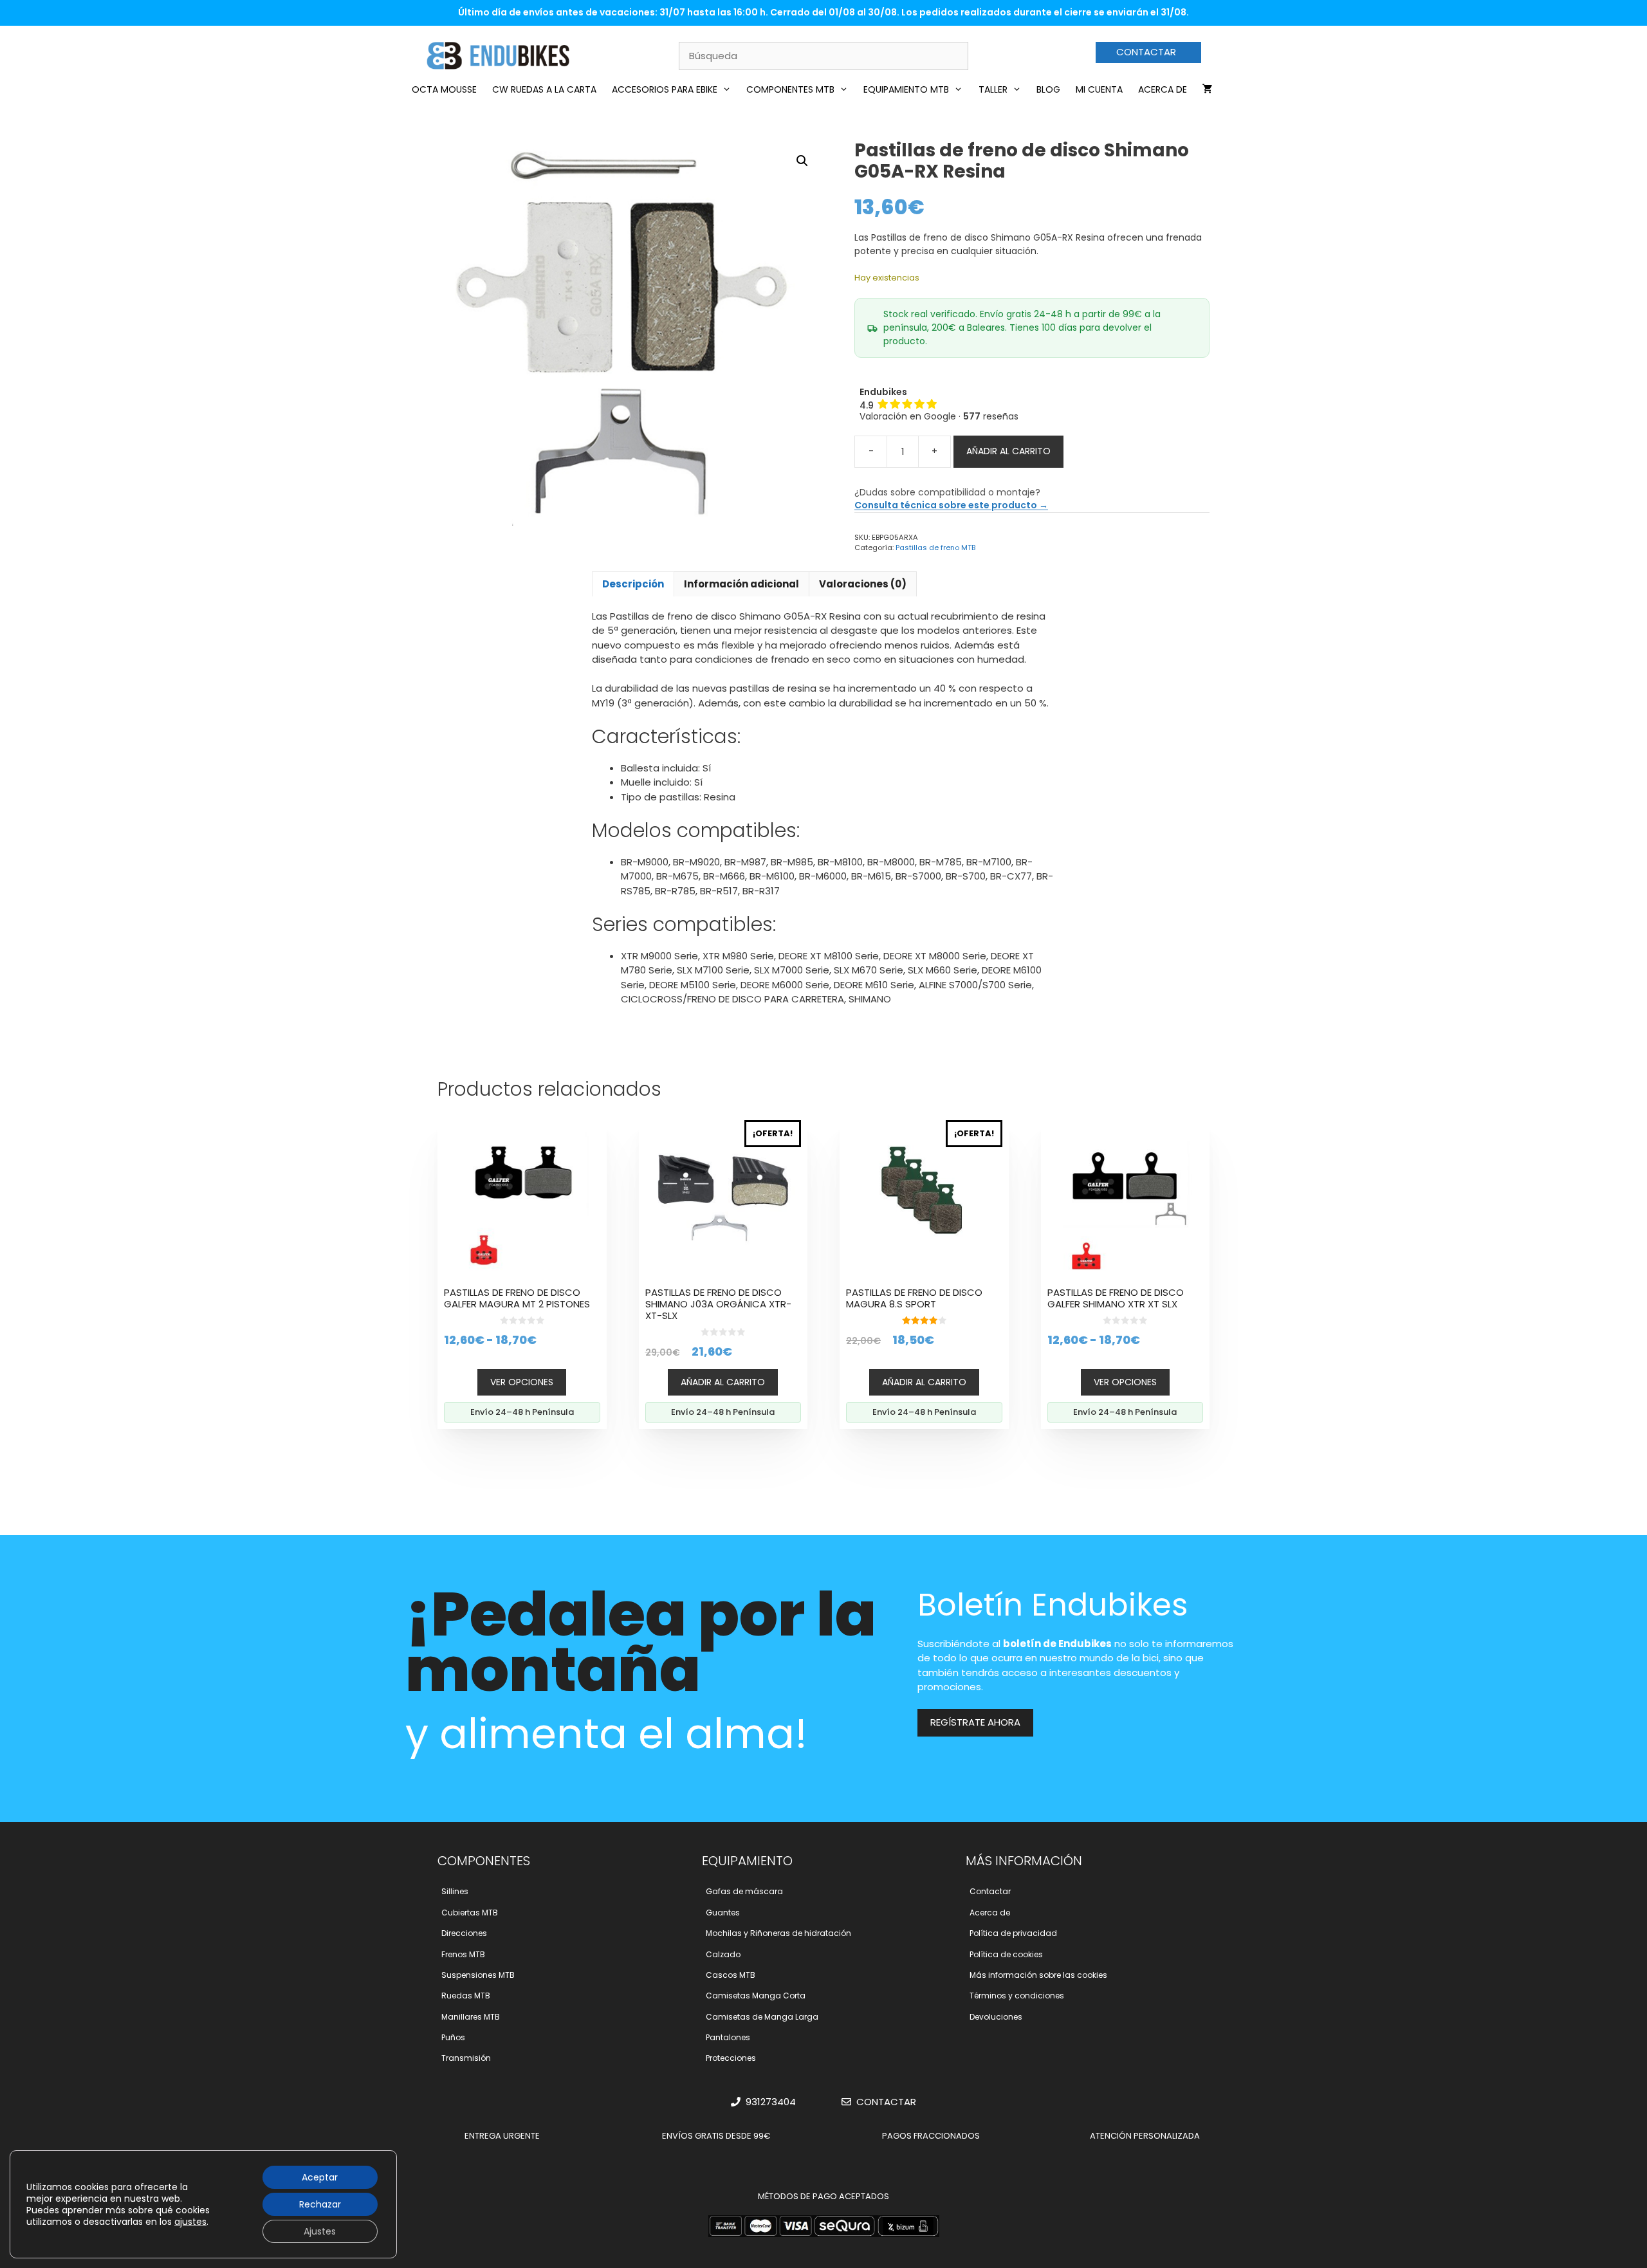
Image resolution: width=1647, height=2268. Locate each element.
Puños (453, 2037)
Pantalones (728, 2037)
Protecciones (731, 2058)
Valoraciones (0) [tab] (863, 584)
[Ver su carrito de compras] (1208, 89)
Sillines (455, 1891)
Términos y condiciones (1017, 1996)
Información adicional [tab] (741, 584)
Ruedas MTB (466, 1996)
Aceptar (320, 2177)
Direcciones (464, 1933)
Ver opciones (522, 1382)
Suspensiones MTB (478, 1975)
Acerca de (1163, 89)
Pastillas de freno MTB (935, 548)
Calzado (723, 1954)
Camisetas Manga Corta (756, 1996)
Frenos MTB (463, 1954)
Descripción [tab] (633, 584)
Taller (993, 89)
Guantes (723, 1913)
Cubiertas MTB (470, 1913)
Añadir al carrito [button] (723, 1382)
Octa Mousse (444, 89)
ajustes (190, 2222)
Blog (1048, 89)
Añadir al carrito (1008, 451)
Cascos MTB (731, 1975)
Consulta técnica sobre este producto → (951, 505)
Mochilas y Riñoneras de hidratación (778, 1933)
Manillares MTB (471, 2017)
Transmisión (466, 2058)
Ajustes (320, 2231)
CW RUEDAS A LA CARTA (544, 89)
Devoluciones (996, 2017)
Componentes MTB (790, 89)
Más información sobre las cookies (1038, 1975)
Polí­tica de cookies (1006, 1954)
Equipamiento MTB (906, 89)
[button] (802, 161)
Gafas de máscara (744, 1891)
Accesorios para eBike (665, 89)
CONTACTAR (1146, 52)
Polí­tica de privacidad (1013, 1933)
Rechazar (320, 2204)
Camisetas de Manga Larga (762, 2017)
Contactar (990, 1891)
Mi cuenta (1099, 89)
